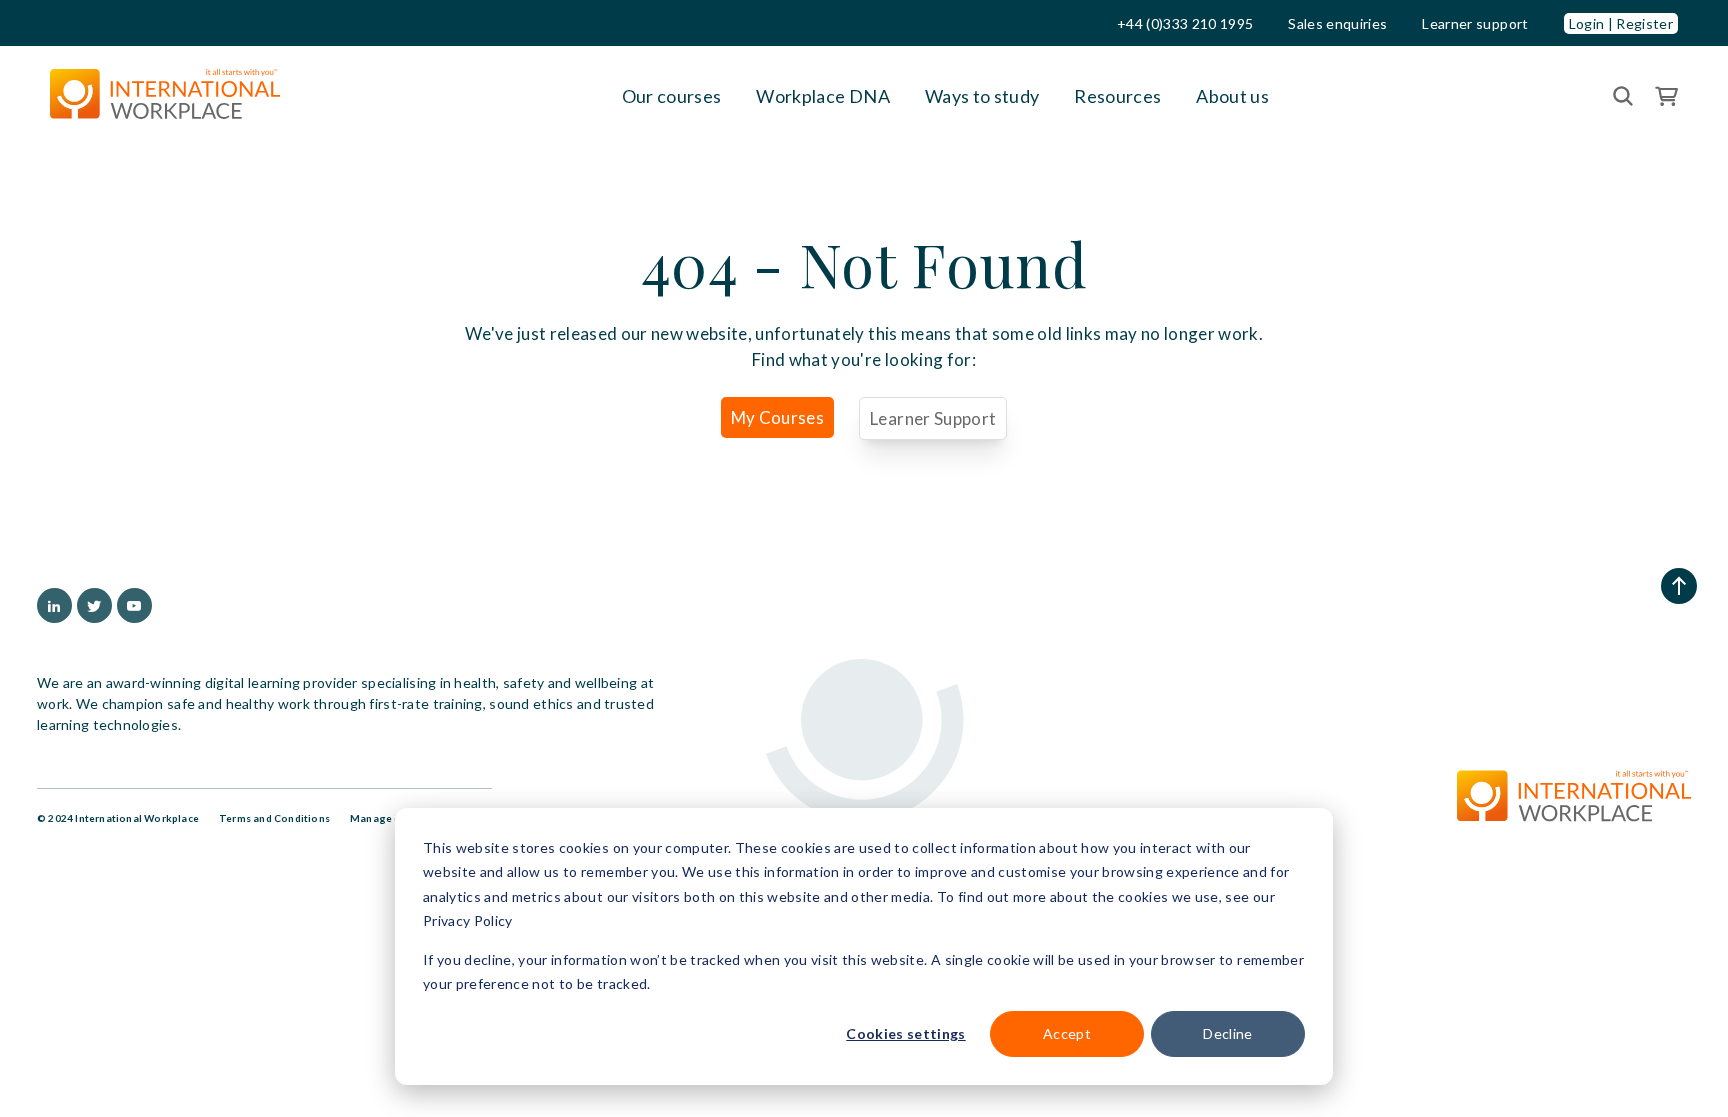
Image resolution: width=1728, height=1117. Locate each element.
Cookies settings (905, 1033)
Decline (1227, 1033)
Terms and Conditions (274, 818)
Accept (1067, 1033)
